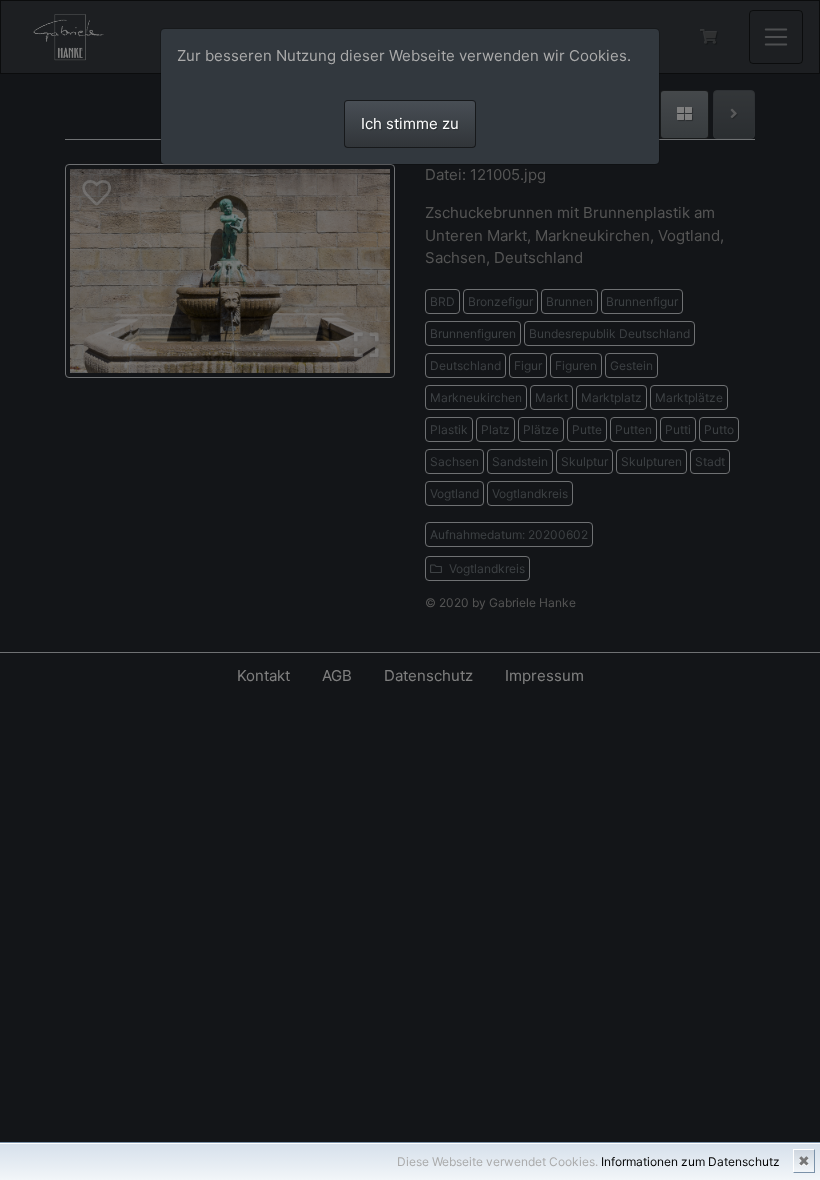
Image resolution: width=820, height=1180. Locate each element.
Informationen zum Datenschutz (690, 1161)
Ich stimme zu (410, 123)
